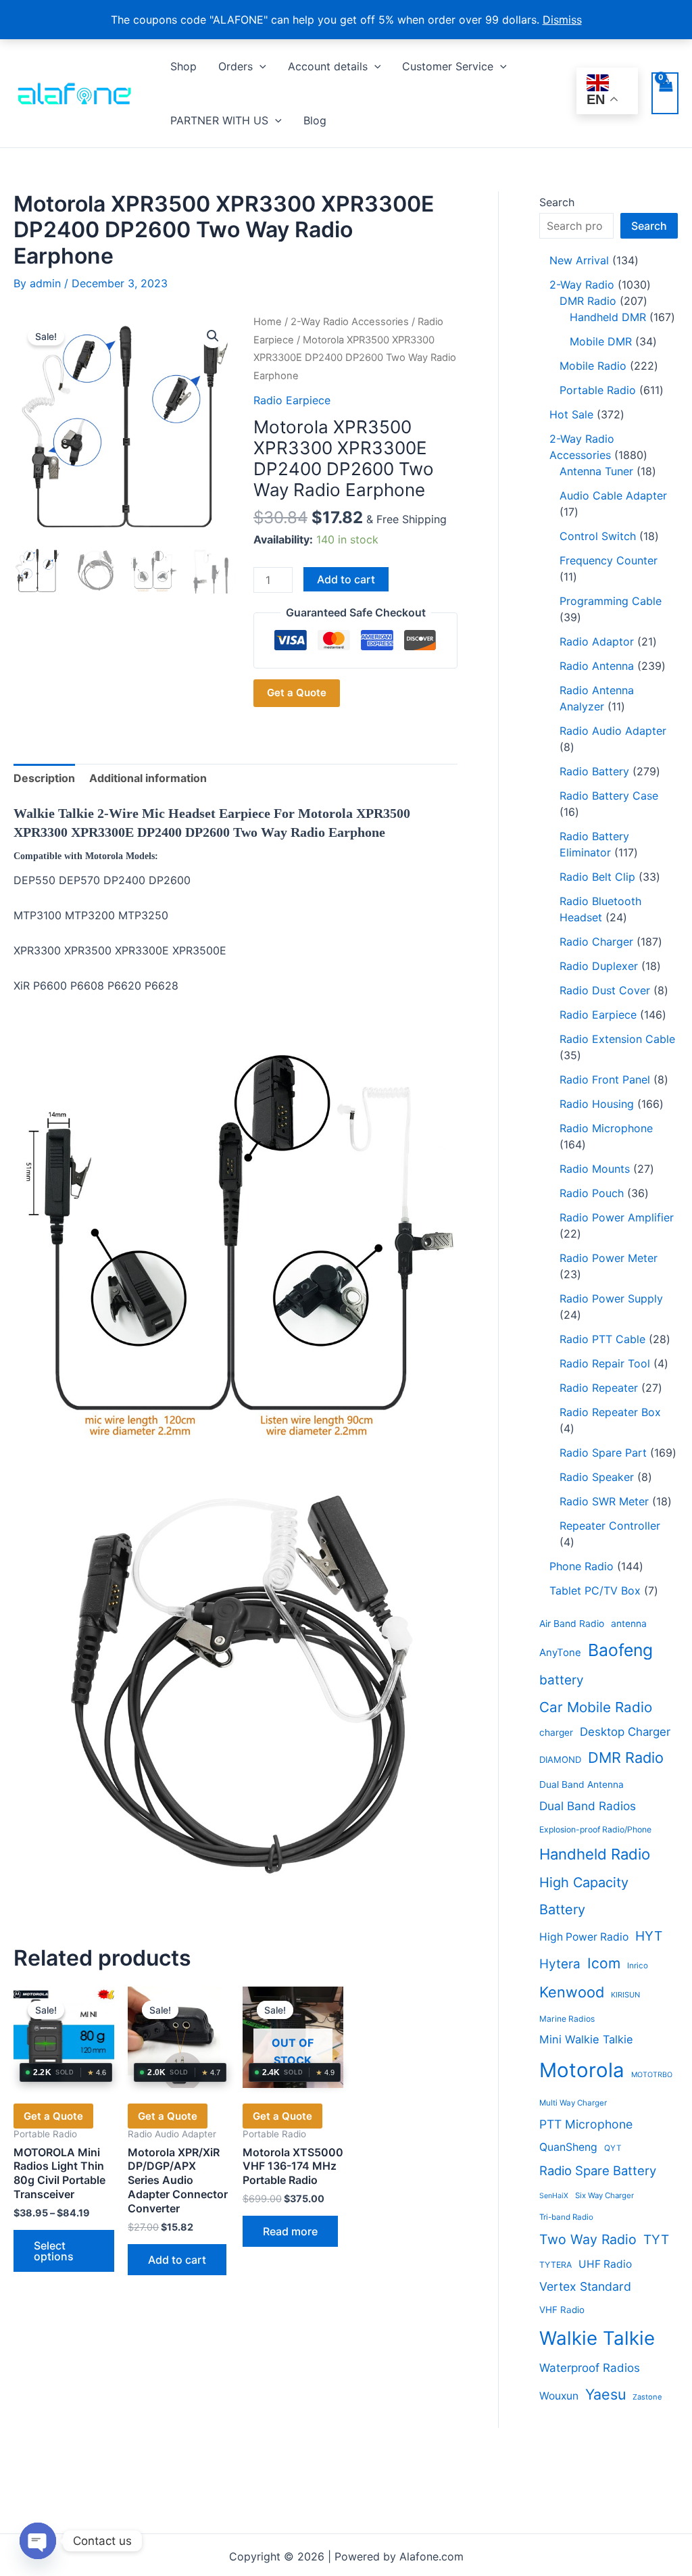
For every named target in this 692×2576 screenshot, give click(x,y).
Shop (183, 66)
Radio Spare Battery (598, 2170)
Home (268, 322)
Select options (54, 2251)
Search (557, 202)
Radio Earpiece (292, 400)
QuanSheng (568, 2147)
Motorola (582, 2070)
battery (562, 1680)
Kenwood (572, 1992)
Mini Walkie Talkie (586, 2039)
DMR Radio (626, 1757)
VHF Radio (562, 2310)
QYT (613, 2148)
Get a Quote (297, 692)
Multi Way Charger (573, 2103)
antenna (629, 1624)
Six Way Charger (604, 2195)
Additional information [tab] (148, 778)
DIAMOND (560, 1759)
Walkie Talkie (597, 2338)
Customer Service (448, 66)
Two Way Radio (588, 2239)
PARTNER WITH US (219, 120)
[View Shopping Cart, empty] (665, 93)
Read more (290, 2231)
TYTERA (555, 2265)
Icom (604, 1963)
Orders (236, 66)
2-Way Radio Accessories (350, 322)
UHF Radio (605, 2264)
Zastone (647, 2397)
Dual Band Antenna (582, 1784)
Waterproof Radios (590, 2368)
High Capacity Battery (584, 1896)
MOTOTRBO (652, 2075)
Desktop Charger (625, 1732)
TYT (656, 2240)
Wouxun (559, 2396)
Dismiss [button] (562, 20)
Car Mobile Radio (596, 1707)
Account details (328, 66)
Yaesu (605, 2394)
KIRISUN (625, 1995)
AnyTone (560, 1653)
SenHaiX (554, 2196)
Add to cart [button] (177, 2260)
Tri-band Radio (566, 2217)
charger (556, 1732)
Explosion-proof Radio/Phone (595, 1829)
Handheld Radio (595, 1854)
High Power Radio (584, 1937)
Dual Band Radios (588, 1806)
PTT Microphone (586, 2124)
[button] (259, 66)
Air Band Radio (572, 1624)
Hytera (560, 1964)
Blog (315, 120)
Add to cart (346, 579)
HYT (649, 1936)
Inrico (638, 1966)
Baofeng (620, 1650)
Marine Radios (567, 2019)
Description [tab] (44, 778)
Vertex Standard (585, 2286)
